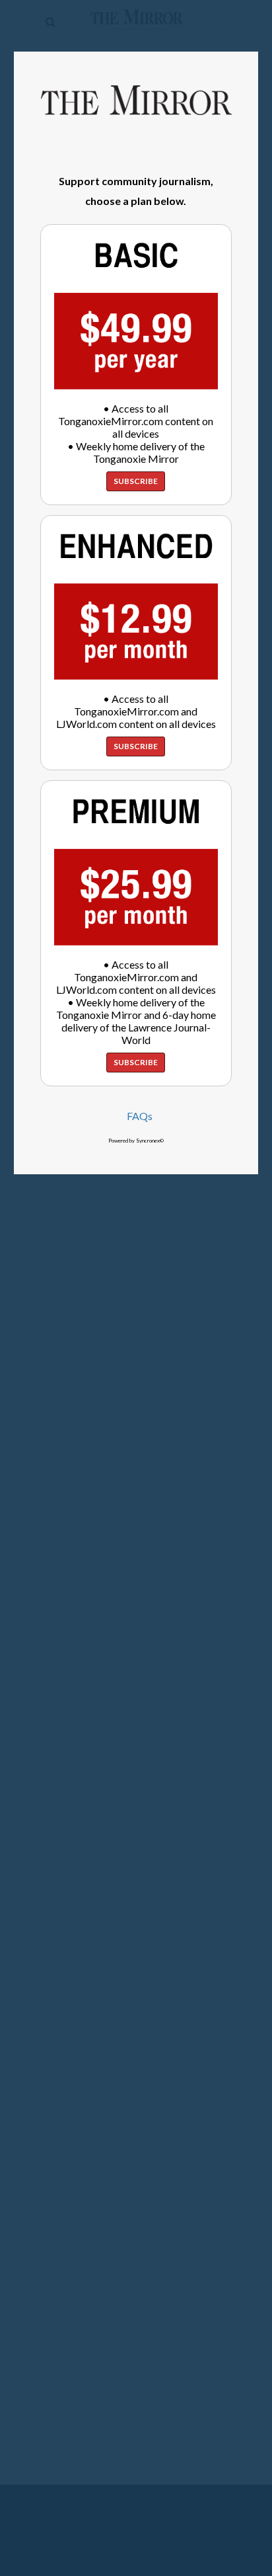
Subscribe (136, 481)
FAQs (140, 1116)
